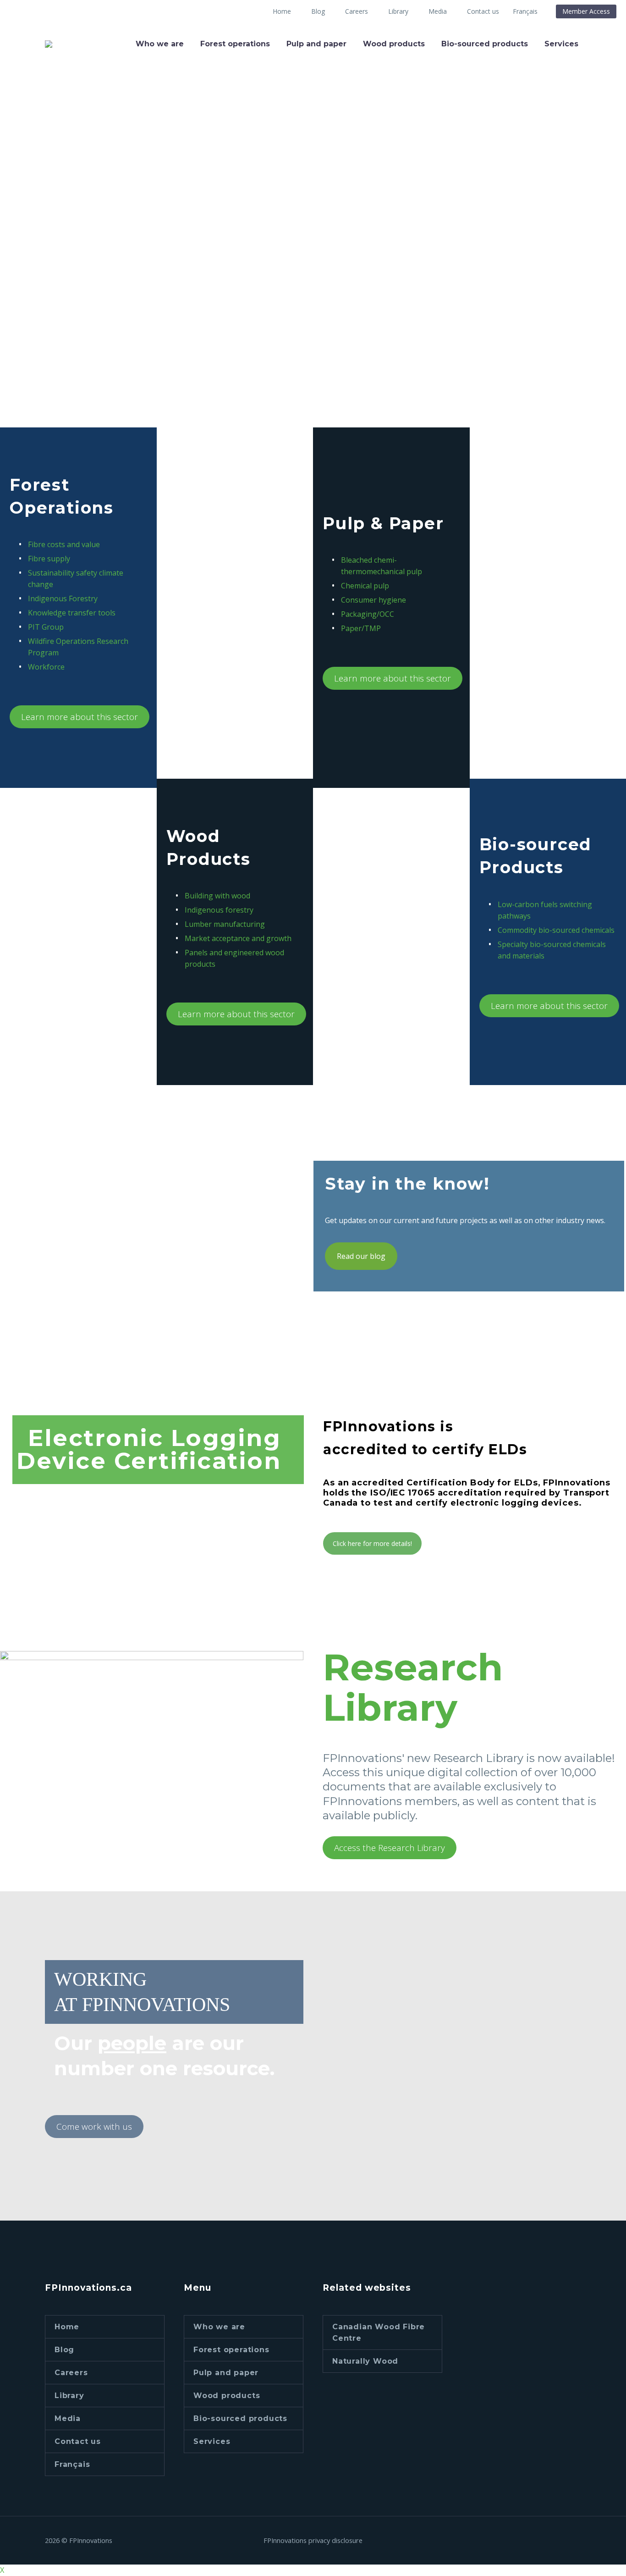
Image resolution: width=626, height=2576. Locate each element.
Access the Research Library (390, 1848)
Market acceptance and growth (238, 938)
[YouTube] (578, 2541)
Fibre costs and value (64, 544)
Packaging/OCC (368, 614)
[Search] (596, 44)
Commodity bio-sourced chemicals (556, 930)
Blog (64, 2350)
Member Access (586, 11)
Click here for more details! (372, 1543)
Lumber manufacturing (225, 924)
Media (438, 11)
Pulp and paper (316, 44)
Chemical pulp (365, 586)
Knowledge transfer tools (72, 613)
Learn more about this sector (80, 717)
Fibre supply (49, 559)
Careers (357, 11)
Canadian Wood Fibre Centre (379, 2332)
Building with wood (217, 896)
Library (398, 11)
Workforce (46, 667)
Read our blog (361, 1256)
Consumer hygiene (373, 600)
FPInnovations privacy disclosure (313, 2540)
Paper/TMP (361, 628)
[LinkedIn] (566, 2541)
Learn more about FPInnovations (122, 368)
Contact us (483, 11)
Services (561, 44)
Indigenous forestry (219, 910)
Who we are (160, 44)
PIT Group (46, 627)
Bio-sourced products (485, 44)
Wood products (394, 44)
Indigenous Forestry (63, 598)
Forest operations (235, 44)
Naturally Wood (365, 2361)
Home (282, 11)
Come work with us (94, 2127)
